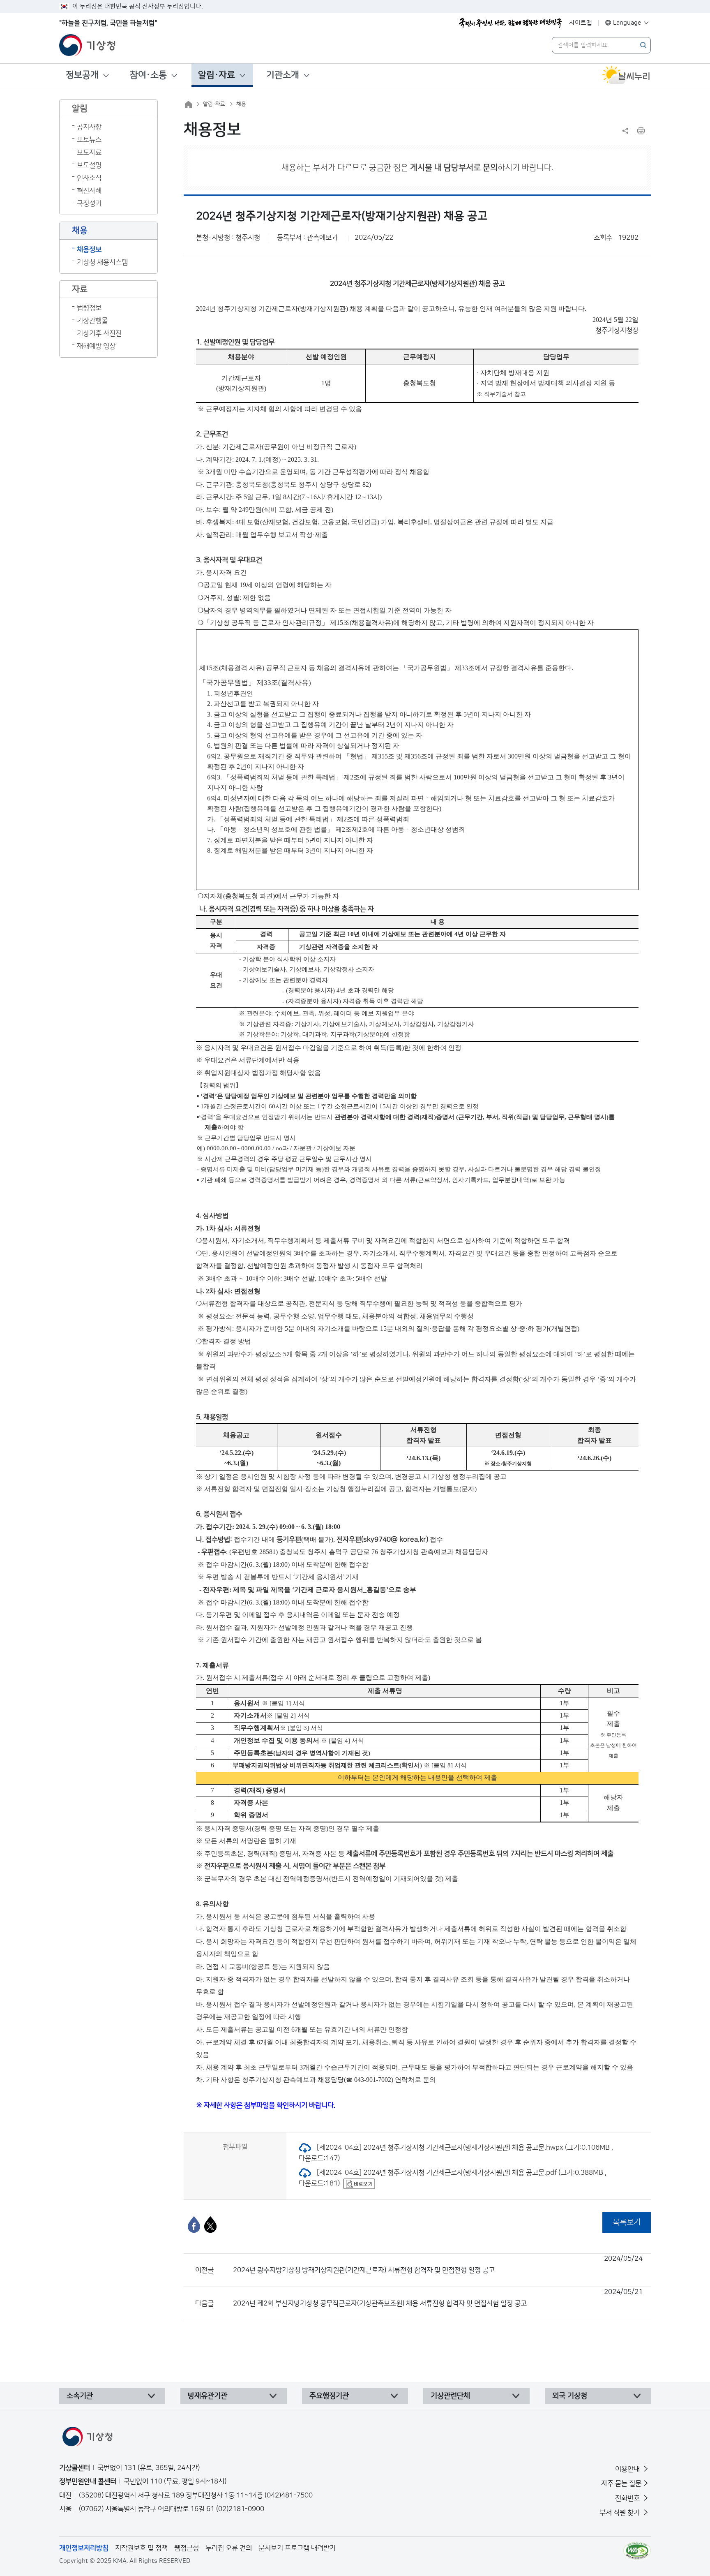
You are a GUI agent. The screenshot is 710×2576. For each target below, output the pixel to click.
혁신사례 (89, 191)
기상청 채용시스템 (102, 262)
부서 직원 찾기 (620, 2513)
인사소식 (89, 178)
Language (627, 23)
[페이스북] (194, 2225)
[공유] (625, 131)
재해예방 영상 (96, 346)
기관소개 (283, 75)
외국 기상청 (570, 2396)
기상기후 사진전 (99, 333)
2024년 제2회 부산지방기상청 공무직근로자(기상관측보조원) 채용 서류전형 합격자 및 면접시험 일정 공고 (438, 2298)
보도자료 (89, 153)
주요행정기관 (329, 2396)
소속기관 (80, 2396)
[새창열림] (626, 75)
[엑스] (210, 2225)
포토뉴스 (89, 140)
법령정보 (89, 308)
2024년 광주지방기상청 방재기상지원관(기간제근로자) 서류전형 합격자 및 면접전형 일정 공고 (438, 2264)
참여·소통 (148, 75)
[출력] (641, 131)
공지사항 (89, 127)
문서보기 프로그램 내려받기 (297, 2548)
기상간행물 (92, 321)
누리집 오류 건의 (229, 2548)
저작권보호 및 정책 (141, 2548)
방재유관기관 (207, 2396)
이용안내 (628, 2469)
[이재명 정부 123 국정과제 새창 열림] (510, 23)
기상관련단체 (450, 2396)
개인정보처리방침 (84, 2548)
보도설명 (89, 165)
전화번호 (628, 2498)
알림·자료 (217, 75)
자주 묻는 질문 (621, 2484)
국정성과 (89, 203)
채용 (241, 104)
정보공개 (82, 75)
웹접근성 (187, 2548)
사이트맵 (581, 23)
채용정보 (89, 250)
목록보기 (627, 2222)
